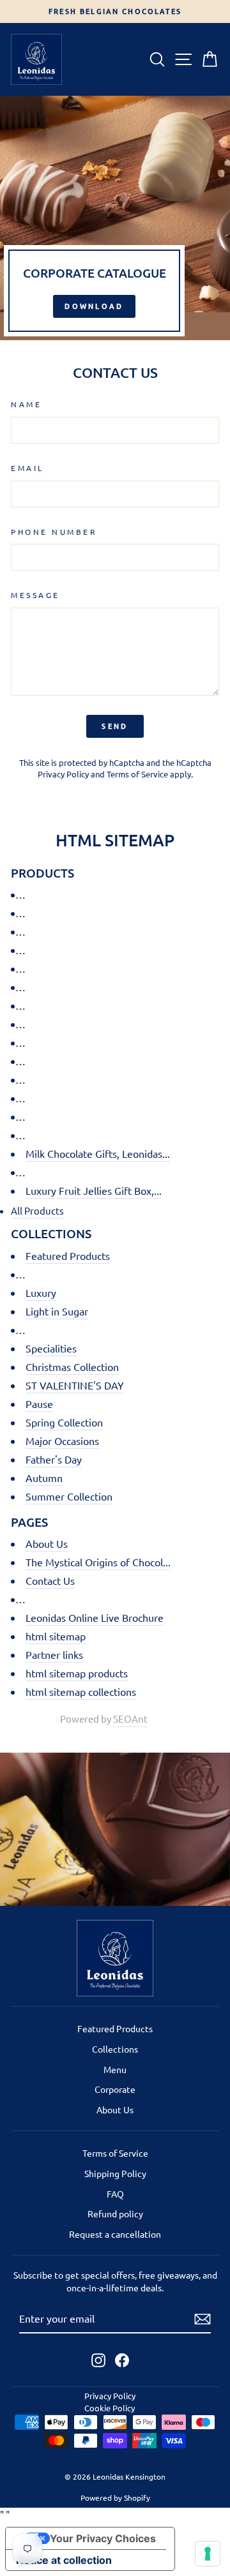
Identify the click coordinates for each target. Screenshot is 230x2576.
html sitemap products (77, 1673)
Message (35, 595)
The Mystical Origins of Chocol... (98, 1562)
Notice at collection (64, 2560)
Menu (115, 2069)
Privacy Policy (63, 774)
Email (27, 468)
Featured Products (68, 1255)
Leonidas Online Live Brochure (95, 1617)
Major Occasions (62, 1441)
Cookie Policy (110, 2408)
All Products (37, 1210)
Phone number (54, 532)
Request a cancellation (115, 2234)
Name (26, 404)
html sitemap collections (81, 1691)
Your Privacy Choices (103, 2538)
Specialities (51, 1348)
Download (94, 306)
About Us (47, 1543)
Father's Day (54, 1459)
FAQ (115, 2194)
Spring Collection (64, 1422)
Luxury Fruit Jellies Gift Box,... (94, 1190)
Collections (115, 2049)
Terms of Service (137, 774)
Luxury (41, 1292)
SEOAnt (130, 1719)
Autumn (44, 1478)
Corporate (115, 2089)
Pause (39, 1404)
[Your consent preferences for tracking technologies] (208, 2554)
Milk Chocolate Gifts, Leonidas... (98, 1153)
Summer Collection (69, 1496)
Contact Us (50, 1580)
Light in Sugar (57, 1311)
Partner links (54, 1654)
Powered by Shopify (115, 2497)
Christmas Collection (72, 1367)
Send (115, 726)
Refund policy (115, 2213)
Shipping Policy (115, 2173)
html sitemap (56, 1636)
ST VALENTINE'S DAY (75, 1385)
